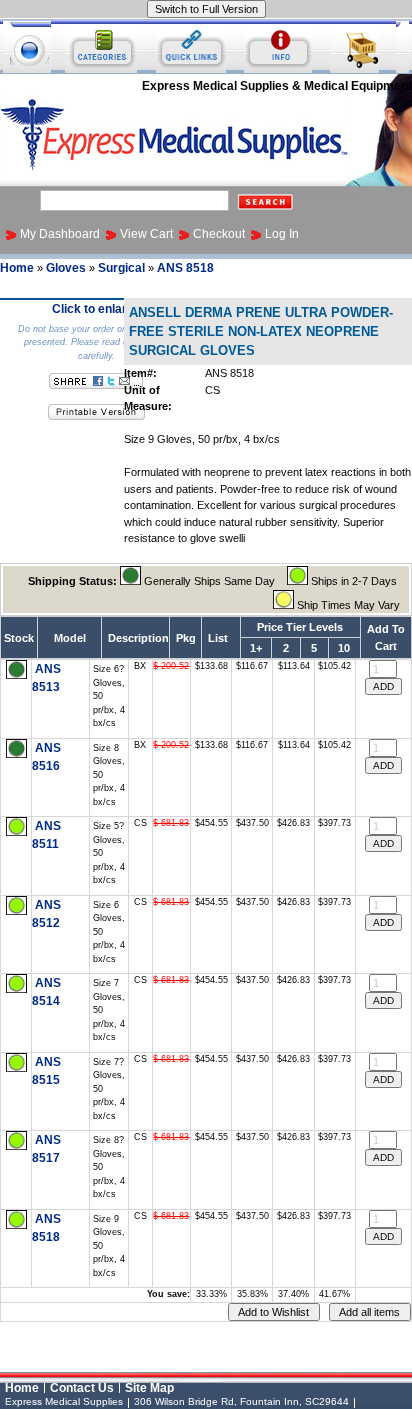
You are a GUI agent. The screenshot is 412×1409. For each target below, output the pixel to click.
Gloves (66, 268)
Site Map (149, 1388)
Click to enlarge (96, 309)
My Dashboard (60, 234)
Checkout (219, 234)
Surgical (121, 268)
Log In (282, 234)
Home (17, 268)
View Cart (146, 234)
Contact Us (82, 1388)
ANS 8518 (185, 268)
